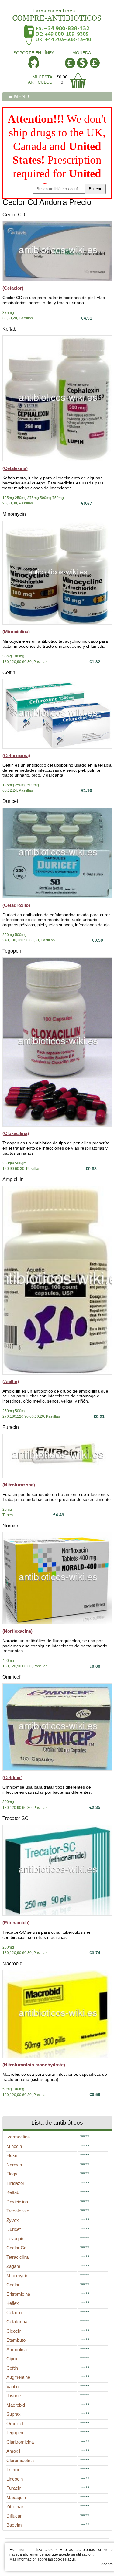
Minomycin (14, 514)
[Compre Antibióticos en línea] (57, 13)
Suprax (14, 2414)
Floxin (12, 2155)
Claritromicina (20, 2442)
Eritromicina (18, 2294)
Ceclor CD (14, 215)
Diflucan (14, 2516)
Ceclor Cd (16, 2248)
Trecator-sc (18, 2211)
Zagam (13, 2266)
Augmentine (18, 2377)
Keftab (9, 329)
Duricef (10, 801)
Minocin (14, 2146)
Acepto (107, 2564)
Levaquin (15, 2239)
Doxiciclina (17, 2202)
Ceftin (9, 672)
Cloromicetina (20, 2460)
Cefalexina (17, 2322)
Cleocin (14, 2331)
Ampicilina (17, 2350)
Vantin (12, 2386)
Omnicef (11, 1677)
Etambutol (16, 2340)
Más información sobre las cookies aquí (42, 2559)
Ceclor (13, 2285)
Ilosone (14, 2396)
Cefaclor (15, 2313)
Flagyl (12, 2174)
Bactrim (14, 2525)
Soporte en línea (34, 53)
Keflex (13, 2303)
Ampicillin (13, 1179)
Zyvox (13, 2220)
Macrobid (12, 1964)
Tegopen (12, 951)
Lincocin (15, 2479)
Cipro (12, 2359)
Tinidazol (15, 2183)
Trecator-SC (16, 1818)
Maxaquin (16, 2497)
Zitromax (15, 2506)
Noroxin (11, 1526)
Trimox (13, 2469)
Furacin (11, 1427)
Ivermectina (18, 2137)
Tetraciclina (17, 2257)
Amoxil (13, 2451)
